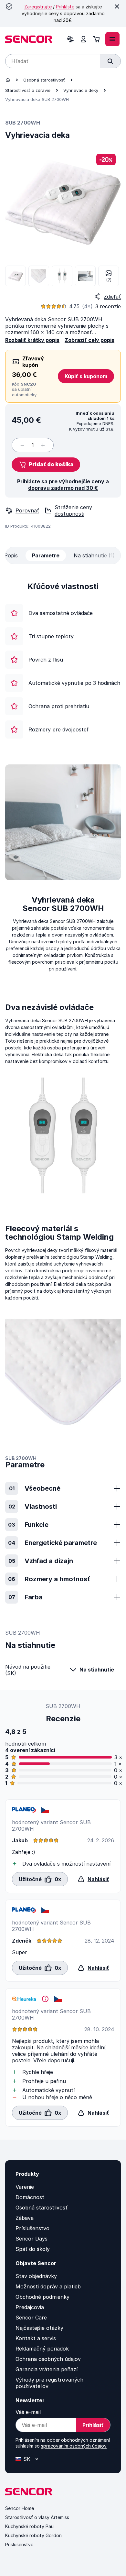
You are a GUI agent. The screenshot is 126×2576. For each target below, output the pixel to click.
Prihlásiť (93, 2425)
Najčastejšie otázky (39, 2328)
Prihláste (65, 7)
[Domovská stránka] (8, 80)
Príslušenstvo (32, 2228)
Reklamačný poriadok (42, 2349)
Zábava (25, 2218)
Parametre (46, 555)
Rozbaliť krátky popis (32, 340)
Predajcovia (30, 2307)
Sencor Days (31, 2239)
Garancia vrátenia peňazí (47, 2369)
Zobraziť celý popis (89, 340)
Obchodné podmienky (42, 2297)
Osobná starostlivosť (44, 80)
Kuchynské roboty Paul (30, 2526)
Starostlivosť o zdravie (28, 90)
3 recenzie (108, 306)
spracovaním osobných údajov (74, 2446)
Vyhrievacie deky (81, 90)
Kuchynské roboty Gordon (33, 2535)
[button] (46, 465)
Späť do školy (33, 2249)
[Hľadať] (110, 61)
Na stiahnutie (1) (94, 555)
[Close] (117, 6)
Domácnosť (30, 2197)
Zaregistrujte (38, 7)
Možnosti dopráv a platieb (48, 2286)
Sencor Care (31, 2318)
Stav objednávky (36, 2276)
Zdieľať (112, 297)
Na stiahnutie (97, 1670)
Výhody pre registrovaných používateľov (49, 2383)
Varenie (25, 2187)
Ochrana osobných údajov (48, 2359)
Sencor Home (20, 2508)
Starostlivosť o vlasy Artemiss (37, 2517)
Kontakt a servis (36, 2338)
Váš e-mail (28, 2412)
